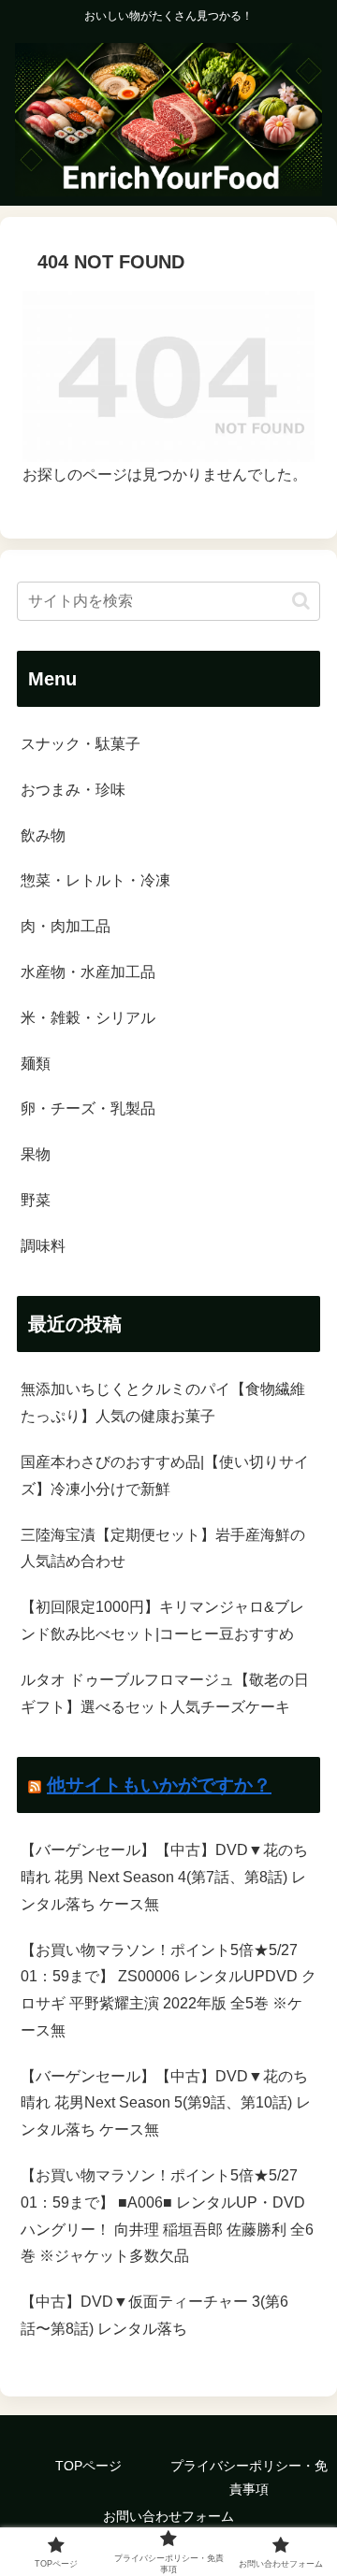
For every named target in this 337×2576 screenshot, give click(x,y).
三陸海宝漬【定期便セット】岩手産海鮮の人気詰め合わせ (163, 1548)
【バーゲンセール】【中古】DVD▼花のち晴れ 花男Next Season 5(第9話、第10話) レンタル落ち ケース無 (166, 2103)
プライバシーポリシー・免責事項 (249, 2477)
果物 (36, 1154)
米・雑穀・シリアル (88, 1018)
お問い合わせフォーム (168, 2516)
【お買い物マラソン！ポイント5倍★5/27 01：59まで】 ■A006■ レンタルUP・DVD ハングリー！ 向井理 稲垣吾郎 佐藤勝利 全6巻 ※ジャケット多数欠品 (167, 2216)
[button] (301, 601)
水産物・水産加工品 (88, 972)
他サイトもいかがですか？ (159, 1785)
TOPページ (88, 2466)
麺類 (36, 1064)
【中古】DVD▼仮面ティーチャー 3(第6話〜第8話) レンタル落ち (154, 2315)
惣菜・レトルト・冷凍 (95, 880)
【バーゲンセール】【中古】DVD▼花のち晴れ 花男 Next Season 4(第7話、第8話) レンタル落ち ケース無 (164, 1877)
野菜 (36, 1200)
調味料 (43, 1246)
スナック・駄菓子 (81, 744)
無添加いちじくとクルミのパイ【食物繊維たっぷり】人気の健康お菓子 (163, 1403)
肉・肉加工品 (66, 926)
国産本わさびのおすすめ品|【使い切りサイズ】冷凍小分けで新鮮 (165, 1475)
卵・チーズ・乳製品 (88, 1108)
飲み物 (43, 835)
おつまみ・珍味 (73, 790)
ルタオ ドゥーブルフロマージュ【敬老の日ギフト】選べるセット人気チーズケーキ (165, 1693)
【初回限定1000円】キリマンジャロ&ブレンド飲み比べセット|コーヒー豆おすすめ (162, 1620)
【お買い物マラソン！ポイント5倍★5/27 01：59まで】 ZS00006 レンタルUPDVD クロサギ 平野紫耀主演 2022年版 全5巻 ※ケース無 (168, 1990)
